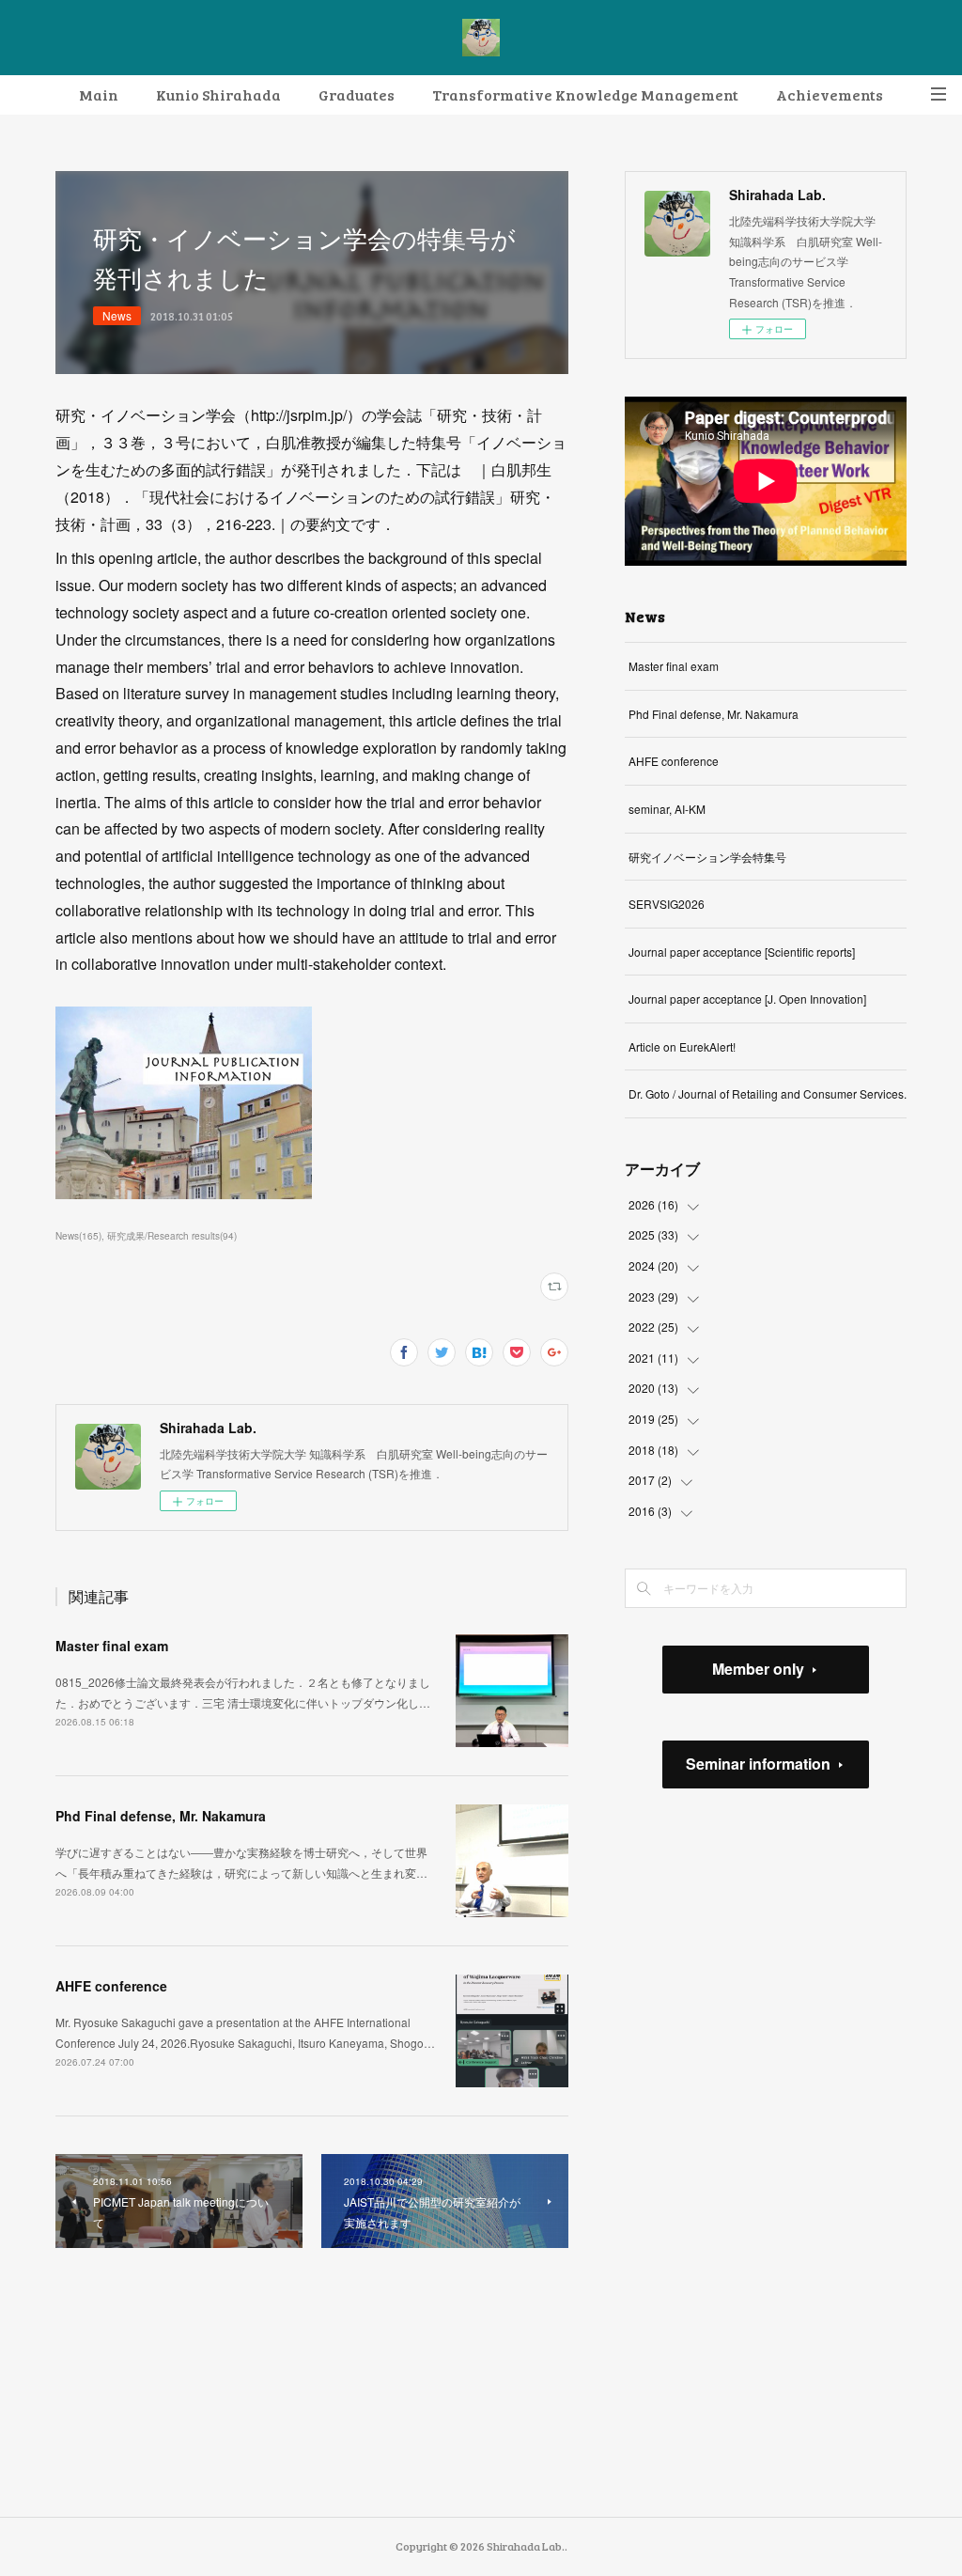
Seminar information (758, 1764)
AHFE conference (111, 1986)
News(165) (78, 1236)
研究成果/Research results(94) (172, 1236)
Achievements (830, 94)
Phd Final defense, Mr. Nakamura (161, 1816)
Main (99, 94)
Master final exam (112, 1646)
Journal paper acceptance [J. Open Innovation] (747, 999)
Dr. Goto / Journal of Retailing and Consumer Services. (768, 1093)
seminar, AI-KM (667, 809)
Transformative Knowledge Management (585, 94)
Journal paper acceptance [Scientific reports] (742, 952)
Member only (758, 1669)
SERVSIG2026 (667, 904)
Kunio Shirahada (218, 94)
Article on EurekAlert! (682, 1046)
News (117, 315)
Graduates (357, 94)
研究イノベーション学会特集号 (707, 857)
